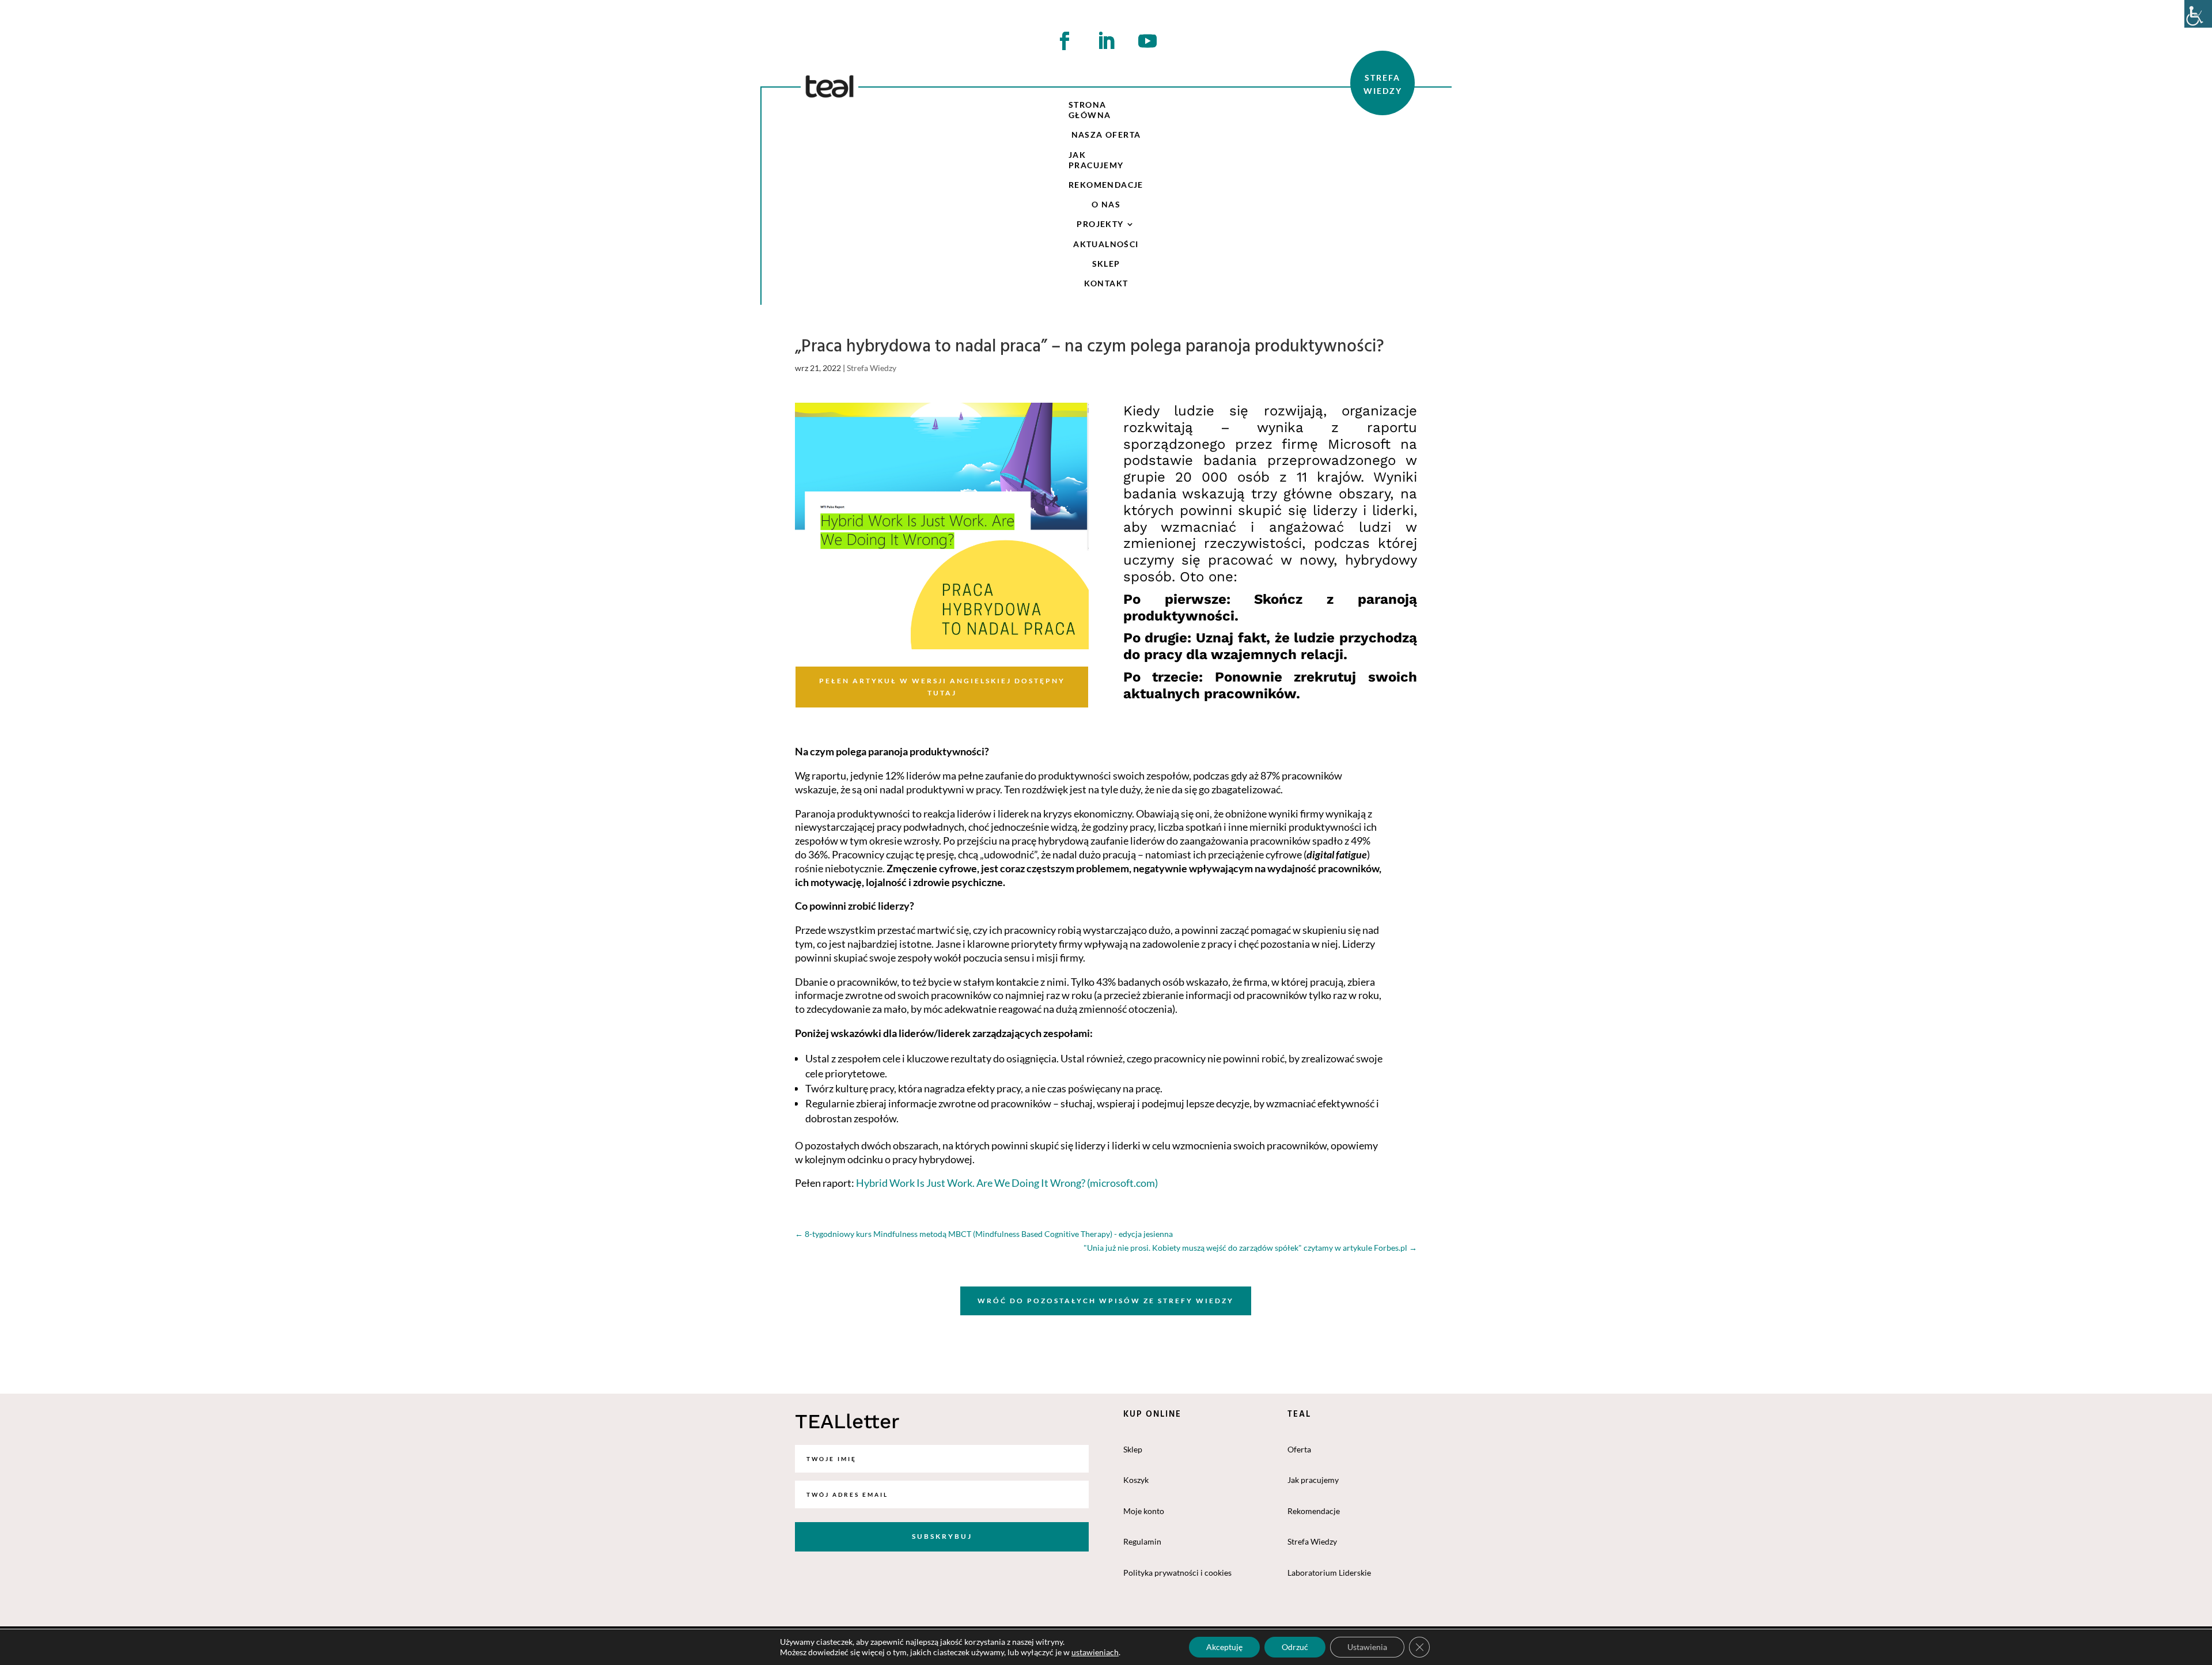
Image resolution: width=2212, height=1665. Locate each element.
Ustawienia (1367, 1647)
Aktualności (1106, 244)
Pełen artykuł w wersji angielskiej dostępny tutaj (942, 686)
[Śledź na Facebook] (1065, 41)
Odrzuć (1295, 1647)
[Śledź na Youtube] (1147, 41)
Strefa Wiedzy (872, 368)
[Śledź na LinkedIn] (1106, 41)
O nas (1106, 204)
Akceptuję (1224, 1647)
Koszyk (1136, 1480)
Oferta (1299, 1449)
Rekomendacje (1106, 185)
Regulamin (1142, 1541)
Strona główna (1090, 110)
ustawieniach (1095, 1652)
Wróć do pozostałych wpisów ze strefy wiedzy (1106, 1301)
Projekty (1100, 224)
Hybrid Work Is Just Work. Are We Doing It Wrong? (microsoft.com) (1008, 1183)
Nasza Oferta (1106, 135)
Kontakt (1106, 283)
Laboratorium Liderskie (1329, 1573)
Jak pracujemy (1096, 160)
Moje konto (1144, 1511)
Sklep (1106, 264)
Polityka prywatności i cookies (1177, 1573)
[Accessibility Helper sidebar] (2198, 14)
